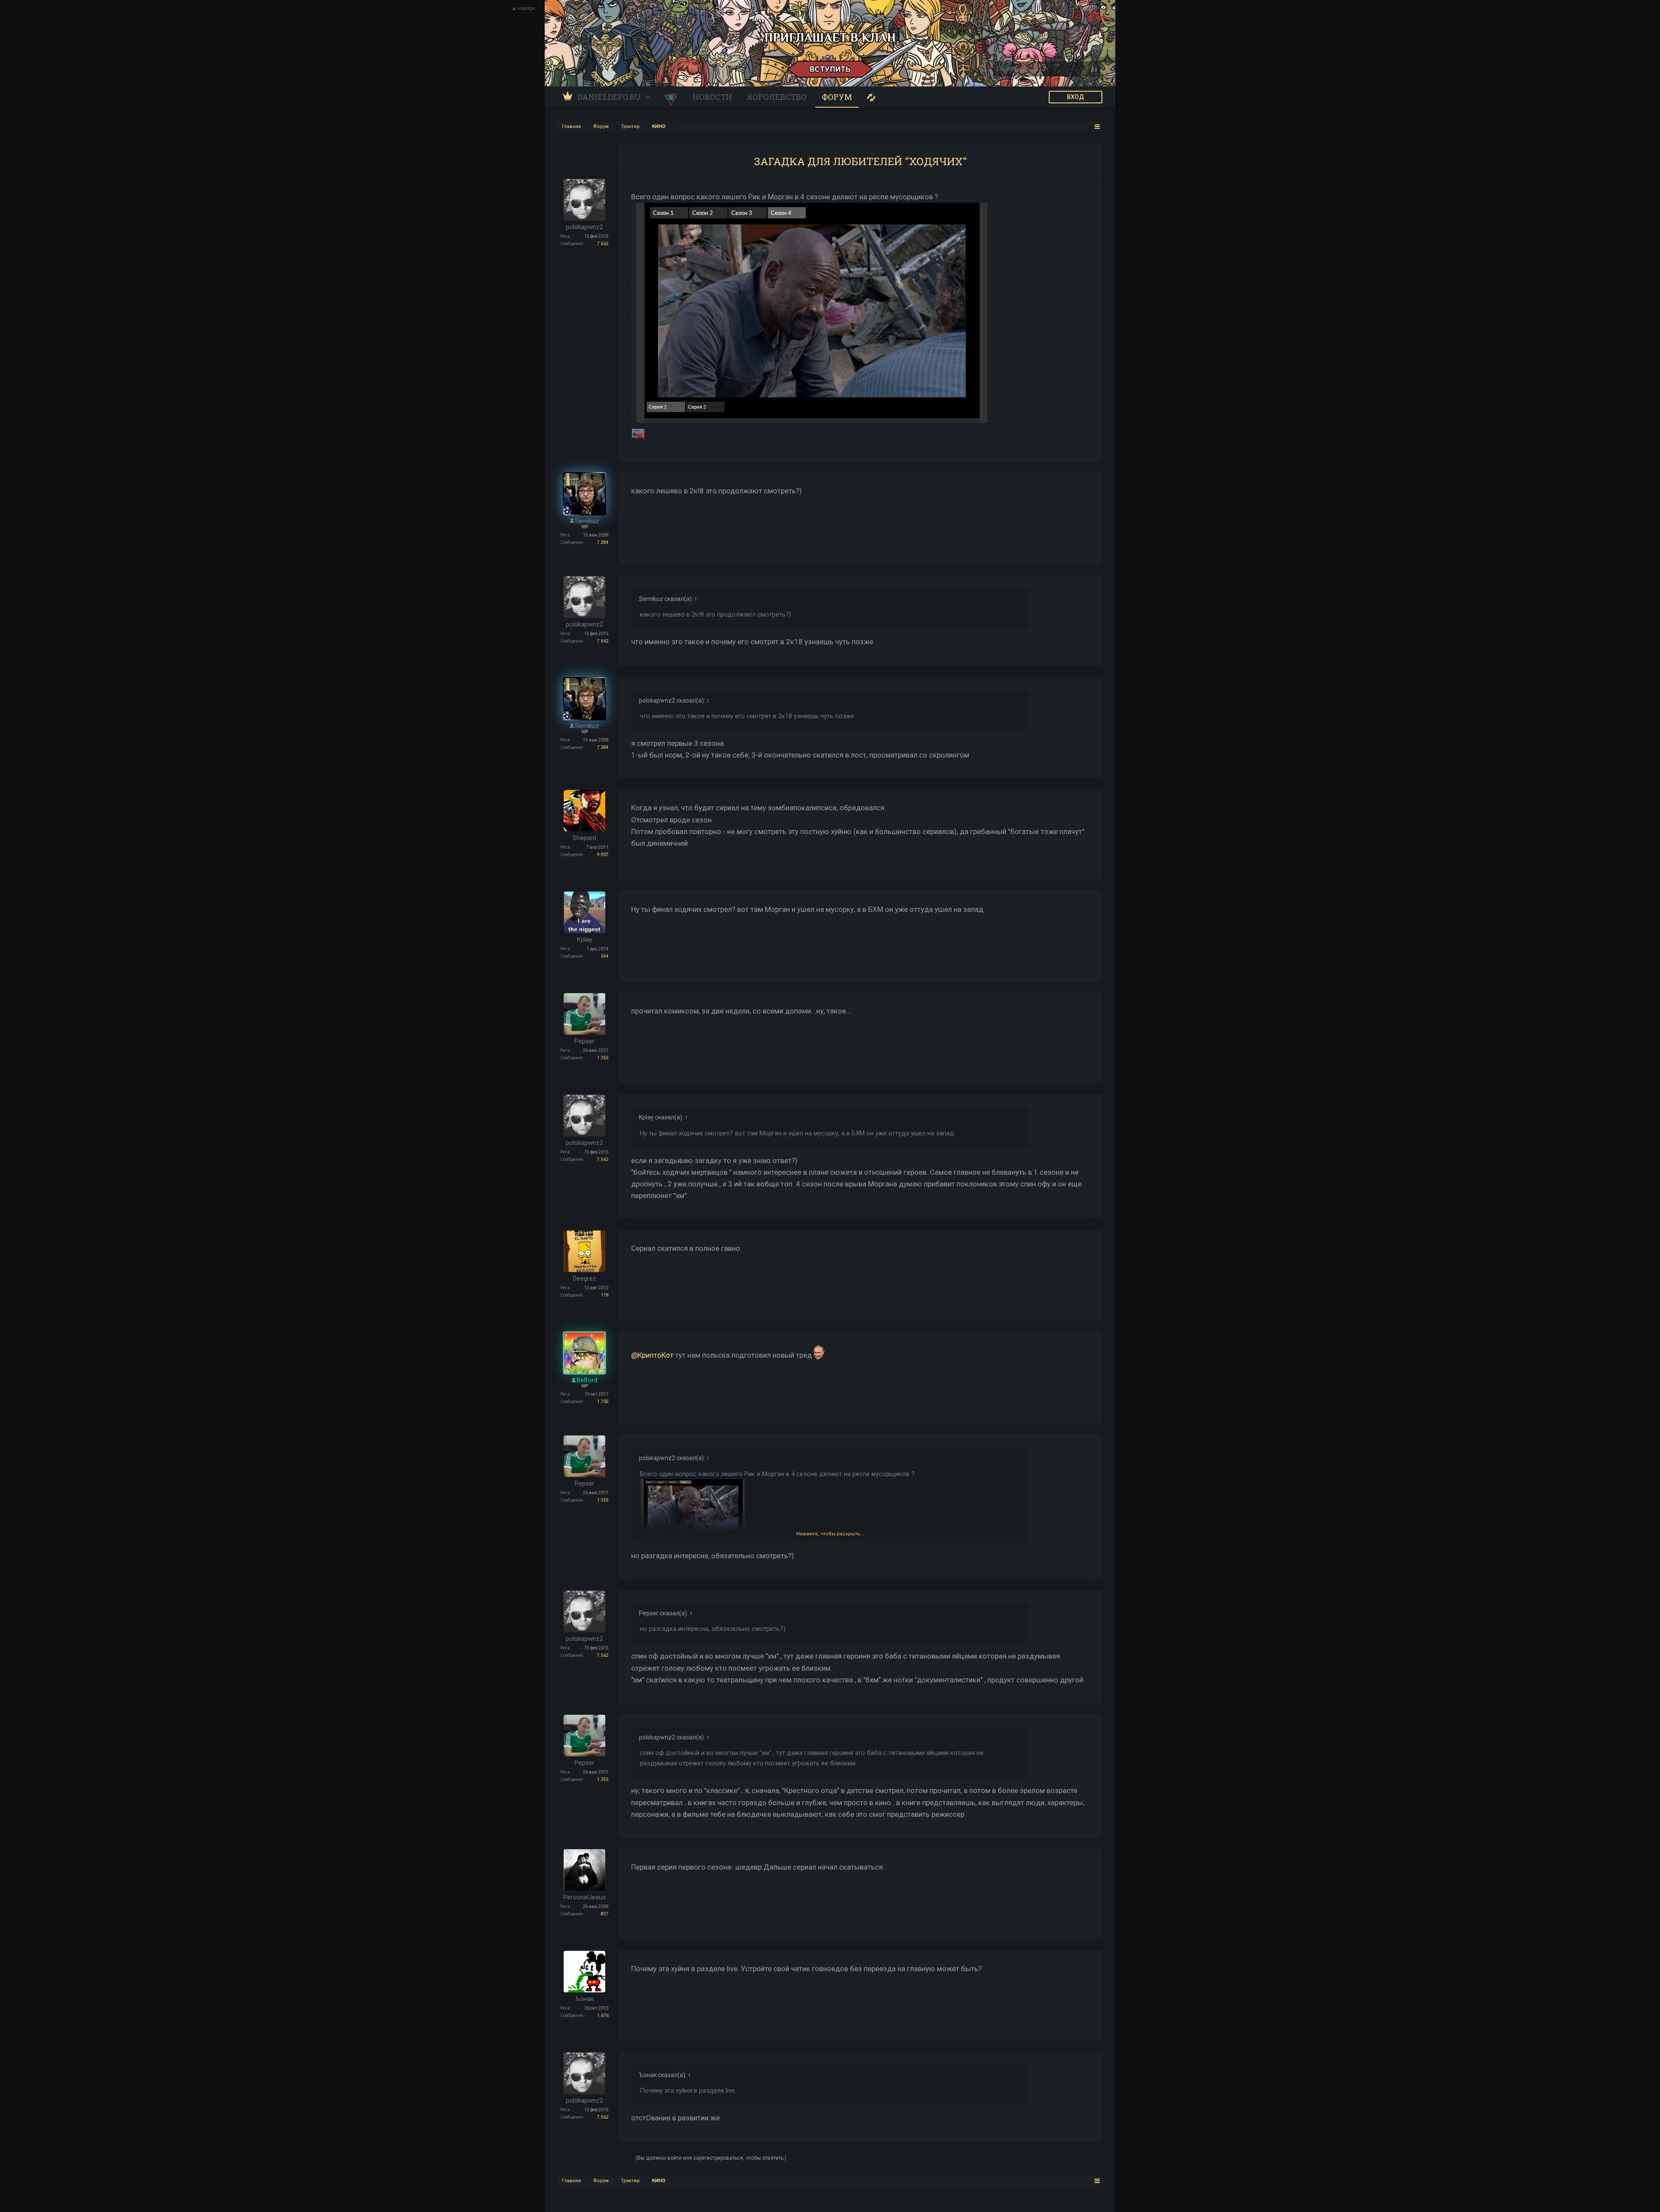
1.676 (603, 2015)
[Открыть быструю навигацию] (1097, 126)
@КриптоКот (652, 1355)
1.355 (603, 1058)
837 (605, 1914)
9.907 (603, 855)
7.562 (603, 244)
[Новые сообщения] (871, 97)
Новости (712, 97)
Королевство (777, 97)
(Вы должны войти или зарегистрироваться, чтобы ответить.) (711, 2158)
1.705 (603, 1402)
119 (605, 1295)
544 (605, 956)
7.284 (603, 542)
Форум (837, 97)
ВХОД (1076, 97)
